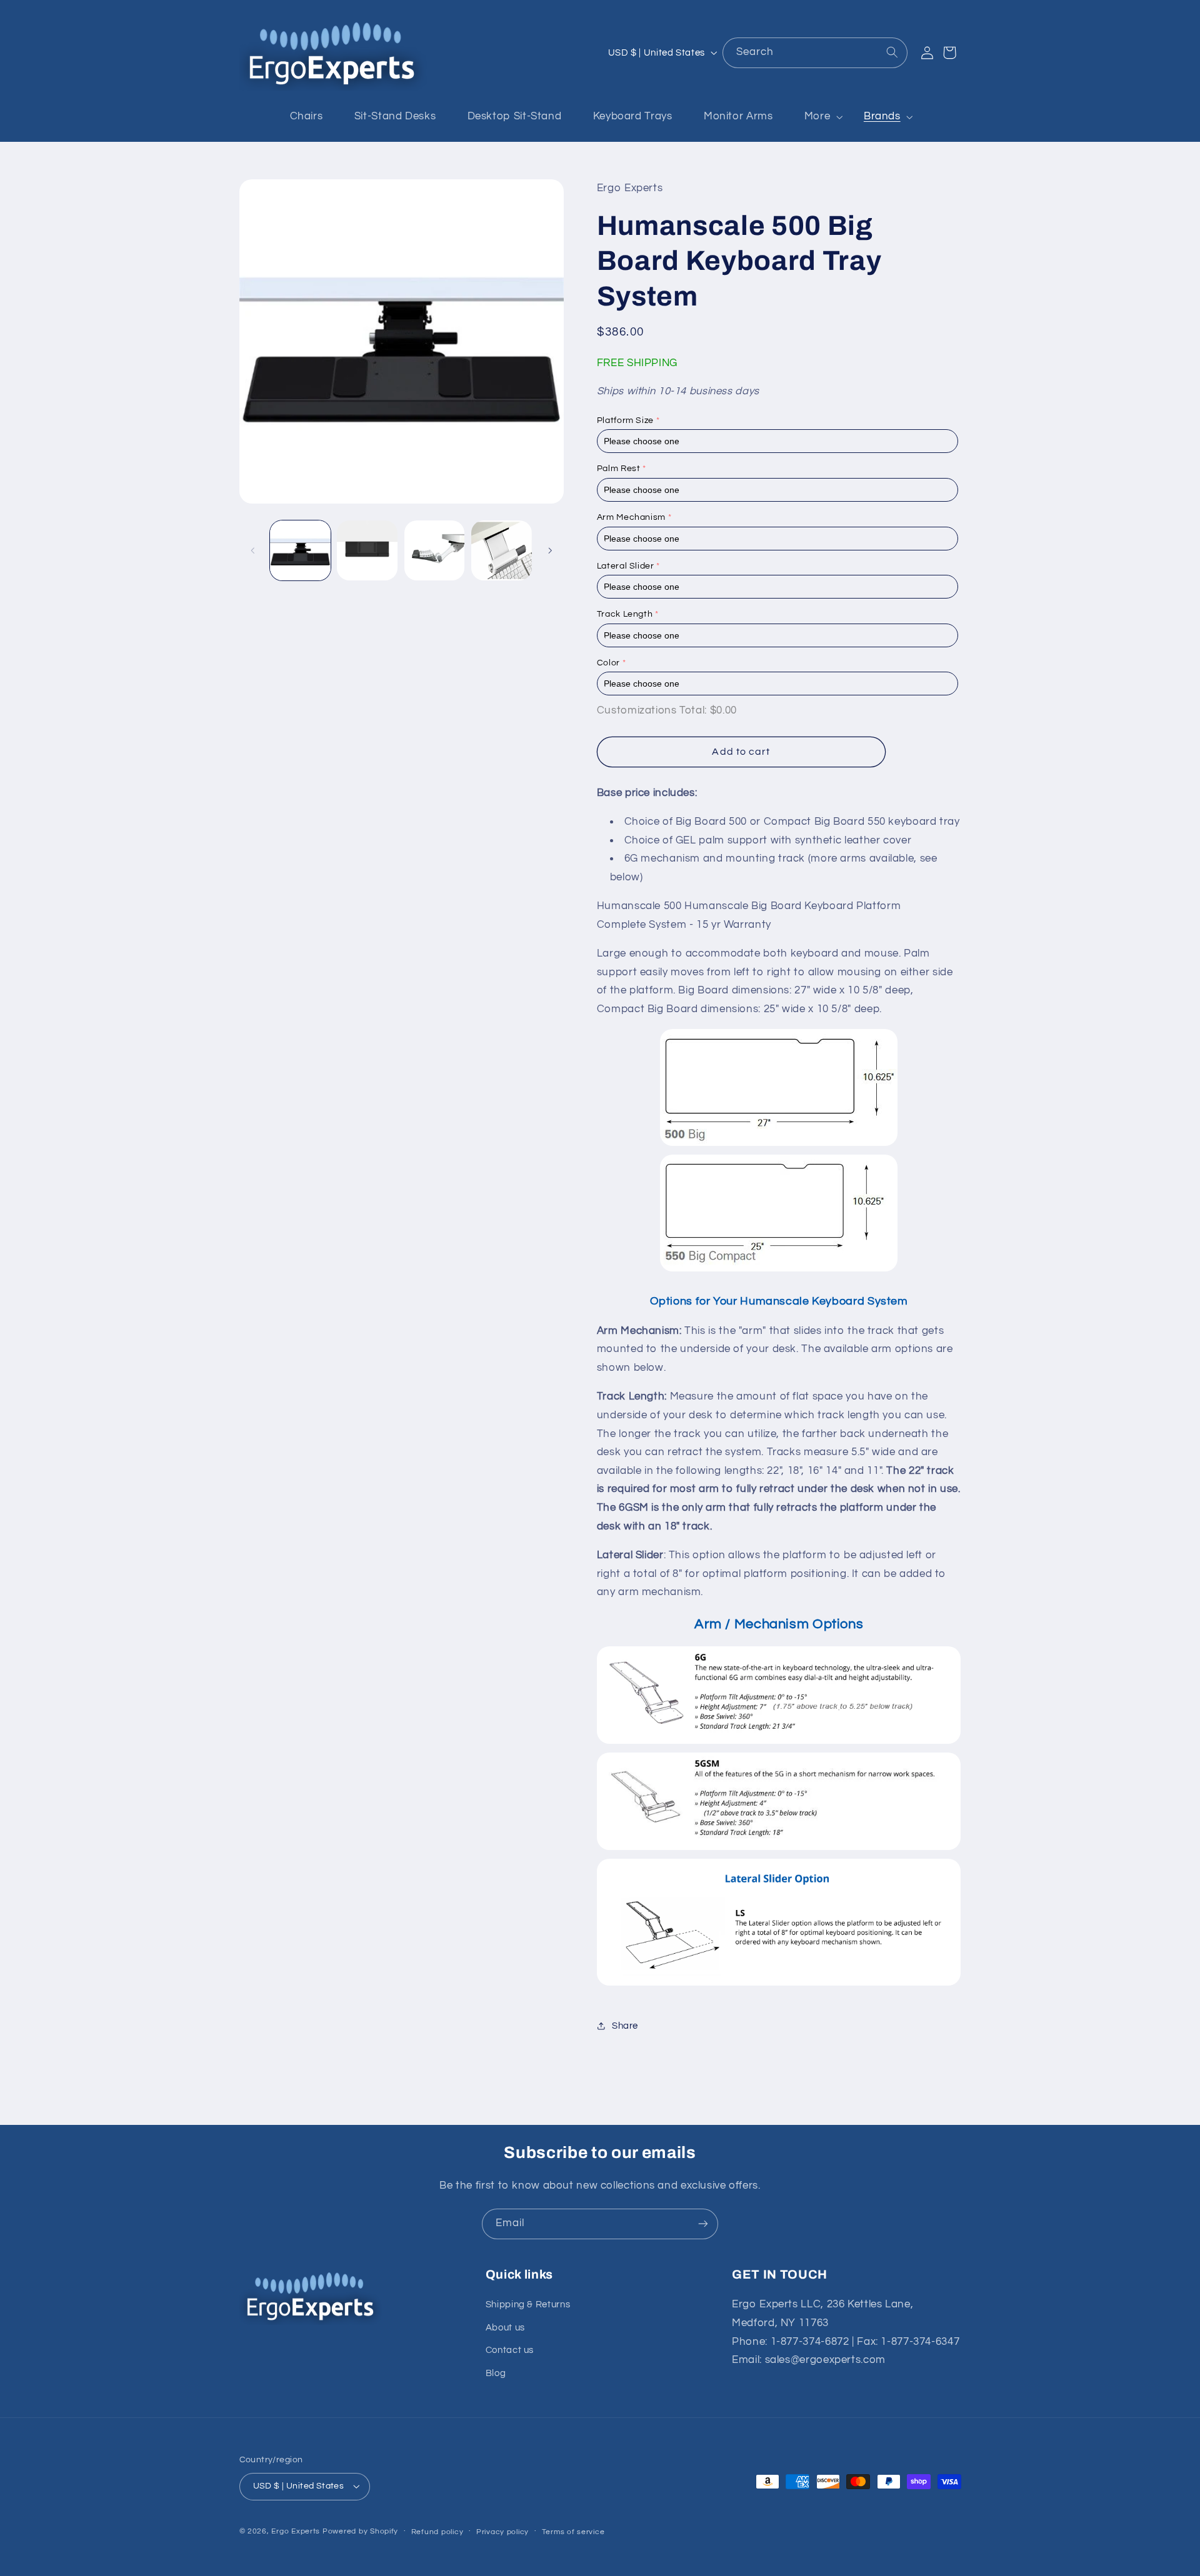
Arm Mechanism (631, 517)
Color (608, 662)
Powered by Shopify (360, 2531)
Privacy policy (502, 2532)
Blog (496, 2373)
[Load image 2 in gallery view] (367, 551)
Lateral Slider (626, 565)
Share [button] (625, 2025)
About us (505, 2328)
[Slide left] (253, 550)
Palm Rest (619, 469)
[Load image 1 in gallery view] (300, 551)
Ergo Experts (296, 2531)
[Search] (892, 52)
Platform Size (625, 420)
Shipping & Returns (528, 2305)
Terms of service (573, 2532)
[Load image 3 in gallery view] (435, 551)
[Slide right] (550, 550)
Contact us (510, 2350)
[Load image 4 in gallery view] (502, 551)
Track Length (625, 614)
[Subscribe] (703, 2224)
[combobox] (815, 53)
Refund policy (437, 2532)
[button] (818, 117)
